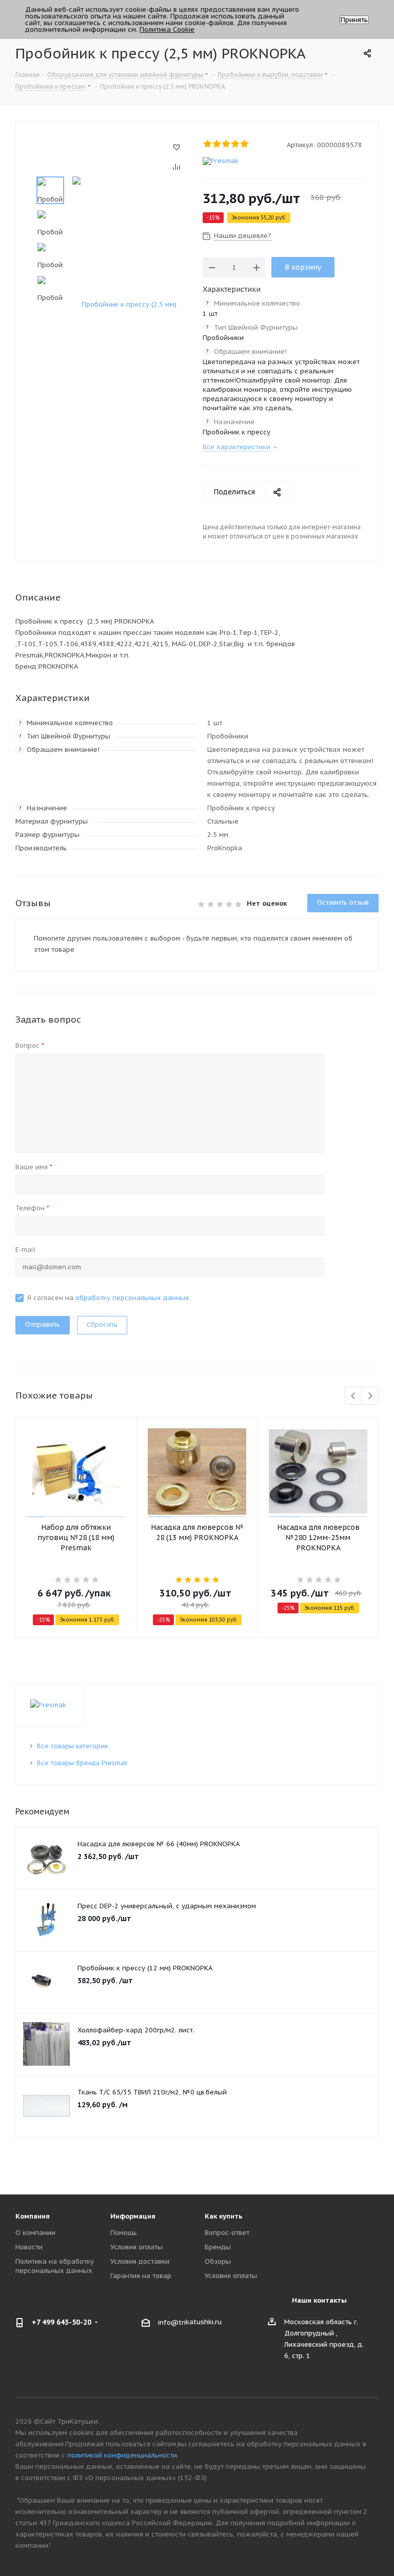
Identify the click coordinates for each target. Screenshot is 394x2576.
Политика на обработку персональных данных (55, 2266)
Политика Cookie (167, 29)
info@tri (172, 2322)
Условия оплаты (136, 2247)
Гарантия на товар (141, 2276)
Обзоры (218, 2261)
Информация (133, 2216)
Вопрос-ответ (227, 2233)
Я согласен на (108, 1298)
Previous (354, 1396)
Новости (29, 2247)
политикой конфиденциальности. (123, 2455)
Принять (354, 20)
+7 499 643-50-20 (62, 2322)
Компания (33, 2216)
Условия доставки (140, 2261)
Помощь (124, 2233)
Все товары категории (72, 1746)
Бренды (218, 2247)
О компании (35, 2233)
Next (370, 1396)
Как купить (224, 2216)
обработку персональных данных (132, 1298)
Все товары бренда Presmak (82, 1763)
